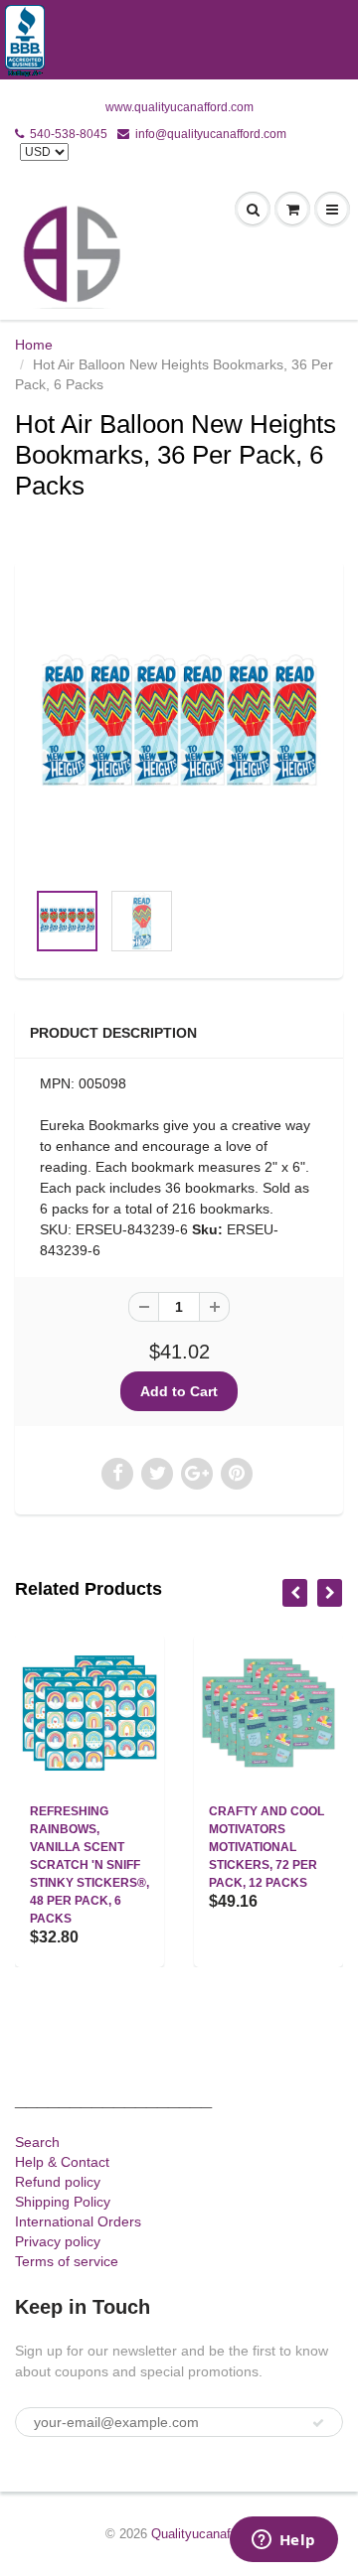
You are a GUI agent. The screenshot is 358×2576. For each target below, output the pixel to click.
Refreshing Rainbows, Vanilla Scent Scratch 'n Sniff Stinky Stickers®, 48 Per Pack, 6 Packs (89, 1865)
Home (34, 345)
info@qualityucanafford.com (211, 134)
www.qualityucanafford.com (179, 107)
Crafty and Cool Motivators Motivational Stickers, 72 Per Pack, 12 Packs (267, 1847)
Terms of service (67, 2261)
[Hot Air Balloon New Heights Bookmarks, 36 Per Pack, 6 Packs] (179, 730)
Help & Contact (62, 2162)
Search (37, 2142)
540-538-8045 (69, 134)
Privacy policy (58, 2241)
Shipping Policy (63, 2202)
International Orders (78, 2221)
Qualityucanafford (202, 2534)
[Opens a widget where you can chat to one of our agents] (283, 2541)
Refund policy (58, 2182)
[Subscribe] (318, 2423)
